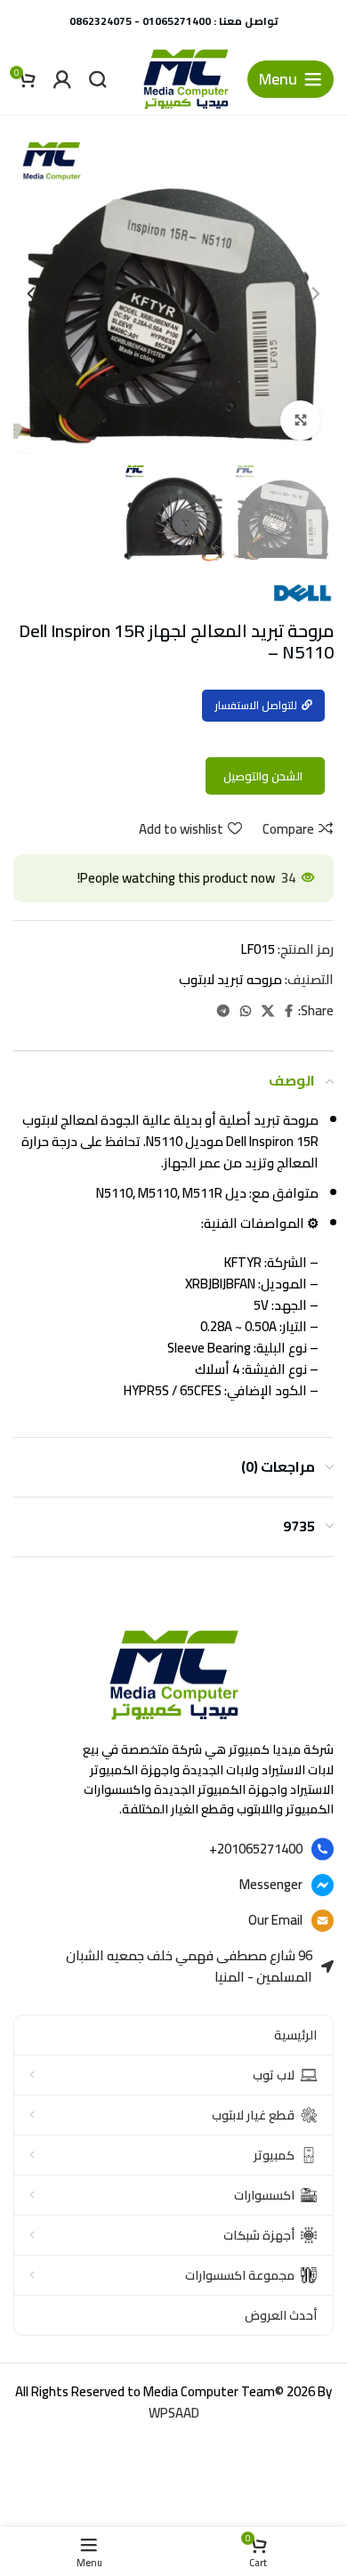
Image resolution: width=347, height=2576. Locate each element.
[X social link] (268, 1011)
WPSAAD (174, 2413)
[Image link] (173, 1673)
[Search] (98, 79)
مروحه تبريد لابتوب (230, 979)
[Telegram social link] (223, 1011)
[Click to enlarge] (300, 420)
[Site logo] (186, 78)
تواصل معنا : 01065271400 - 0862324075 (174, 21)
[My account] (62, 79)
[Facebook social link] (289, 1011)
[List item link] (173, 1849)
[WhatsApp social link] (246, 1011)
